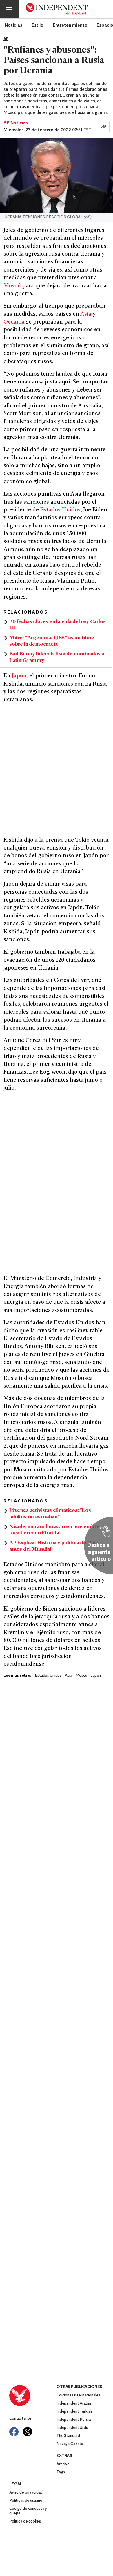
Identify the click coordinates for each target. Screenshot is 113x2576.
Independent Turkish (74, 2412)
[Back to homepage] (33, 2396)
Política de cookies (25, 2521)
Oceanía (14, 322)
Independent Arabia (74, 2404)
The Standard (68, 2436)
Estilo (38, 25)
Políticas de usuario (26, 2501)
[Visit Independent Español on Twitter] (28, 2432)
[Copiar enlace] (104, 127)
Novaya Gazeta (70, 2444)
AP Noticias (16, 123)
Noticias (13, 25)
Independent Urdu (72, 2428)
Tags (61, 2472)
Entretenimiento (70, 25)
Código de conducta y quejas (28, 2511)
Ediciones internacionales (78, 2395)
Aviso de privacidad (26, 2493)
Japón (19, 676)
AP (6, 39)
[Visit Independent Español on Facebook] (14, 2432)
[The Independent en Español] (57, 9)
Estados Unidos (60, 510)
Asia (86, 314)
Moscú (12, 286)
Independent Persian (74, 2420)
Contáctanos (20, 2419)
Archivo (63, 2464)
